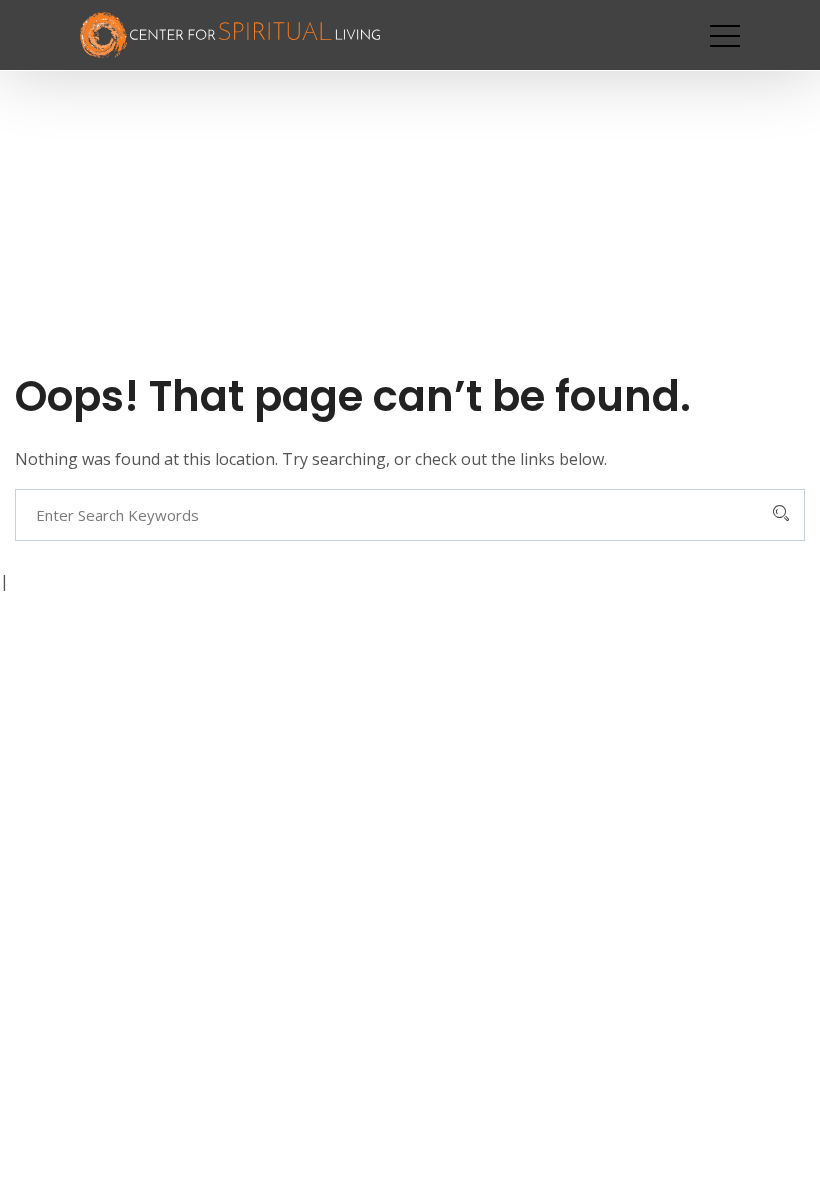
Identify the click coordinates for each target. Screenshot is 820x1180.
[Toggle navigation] (725, 35)
